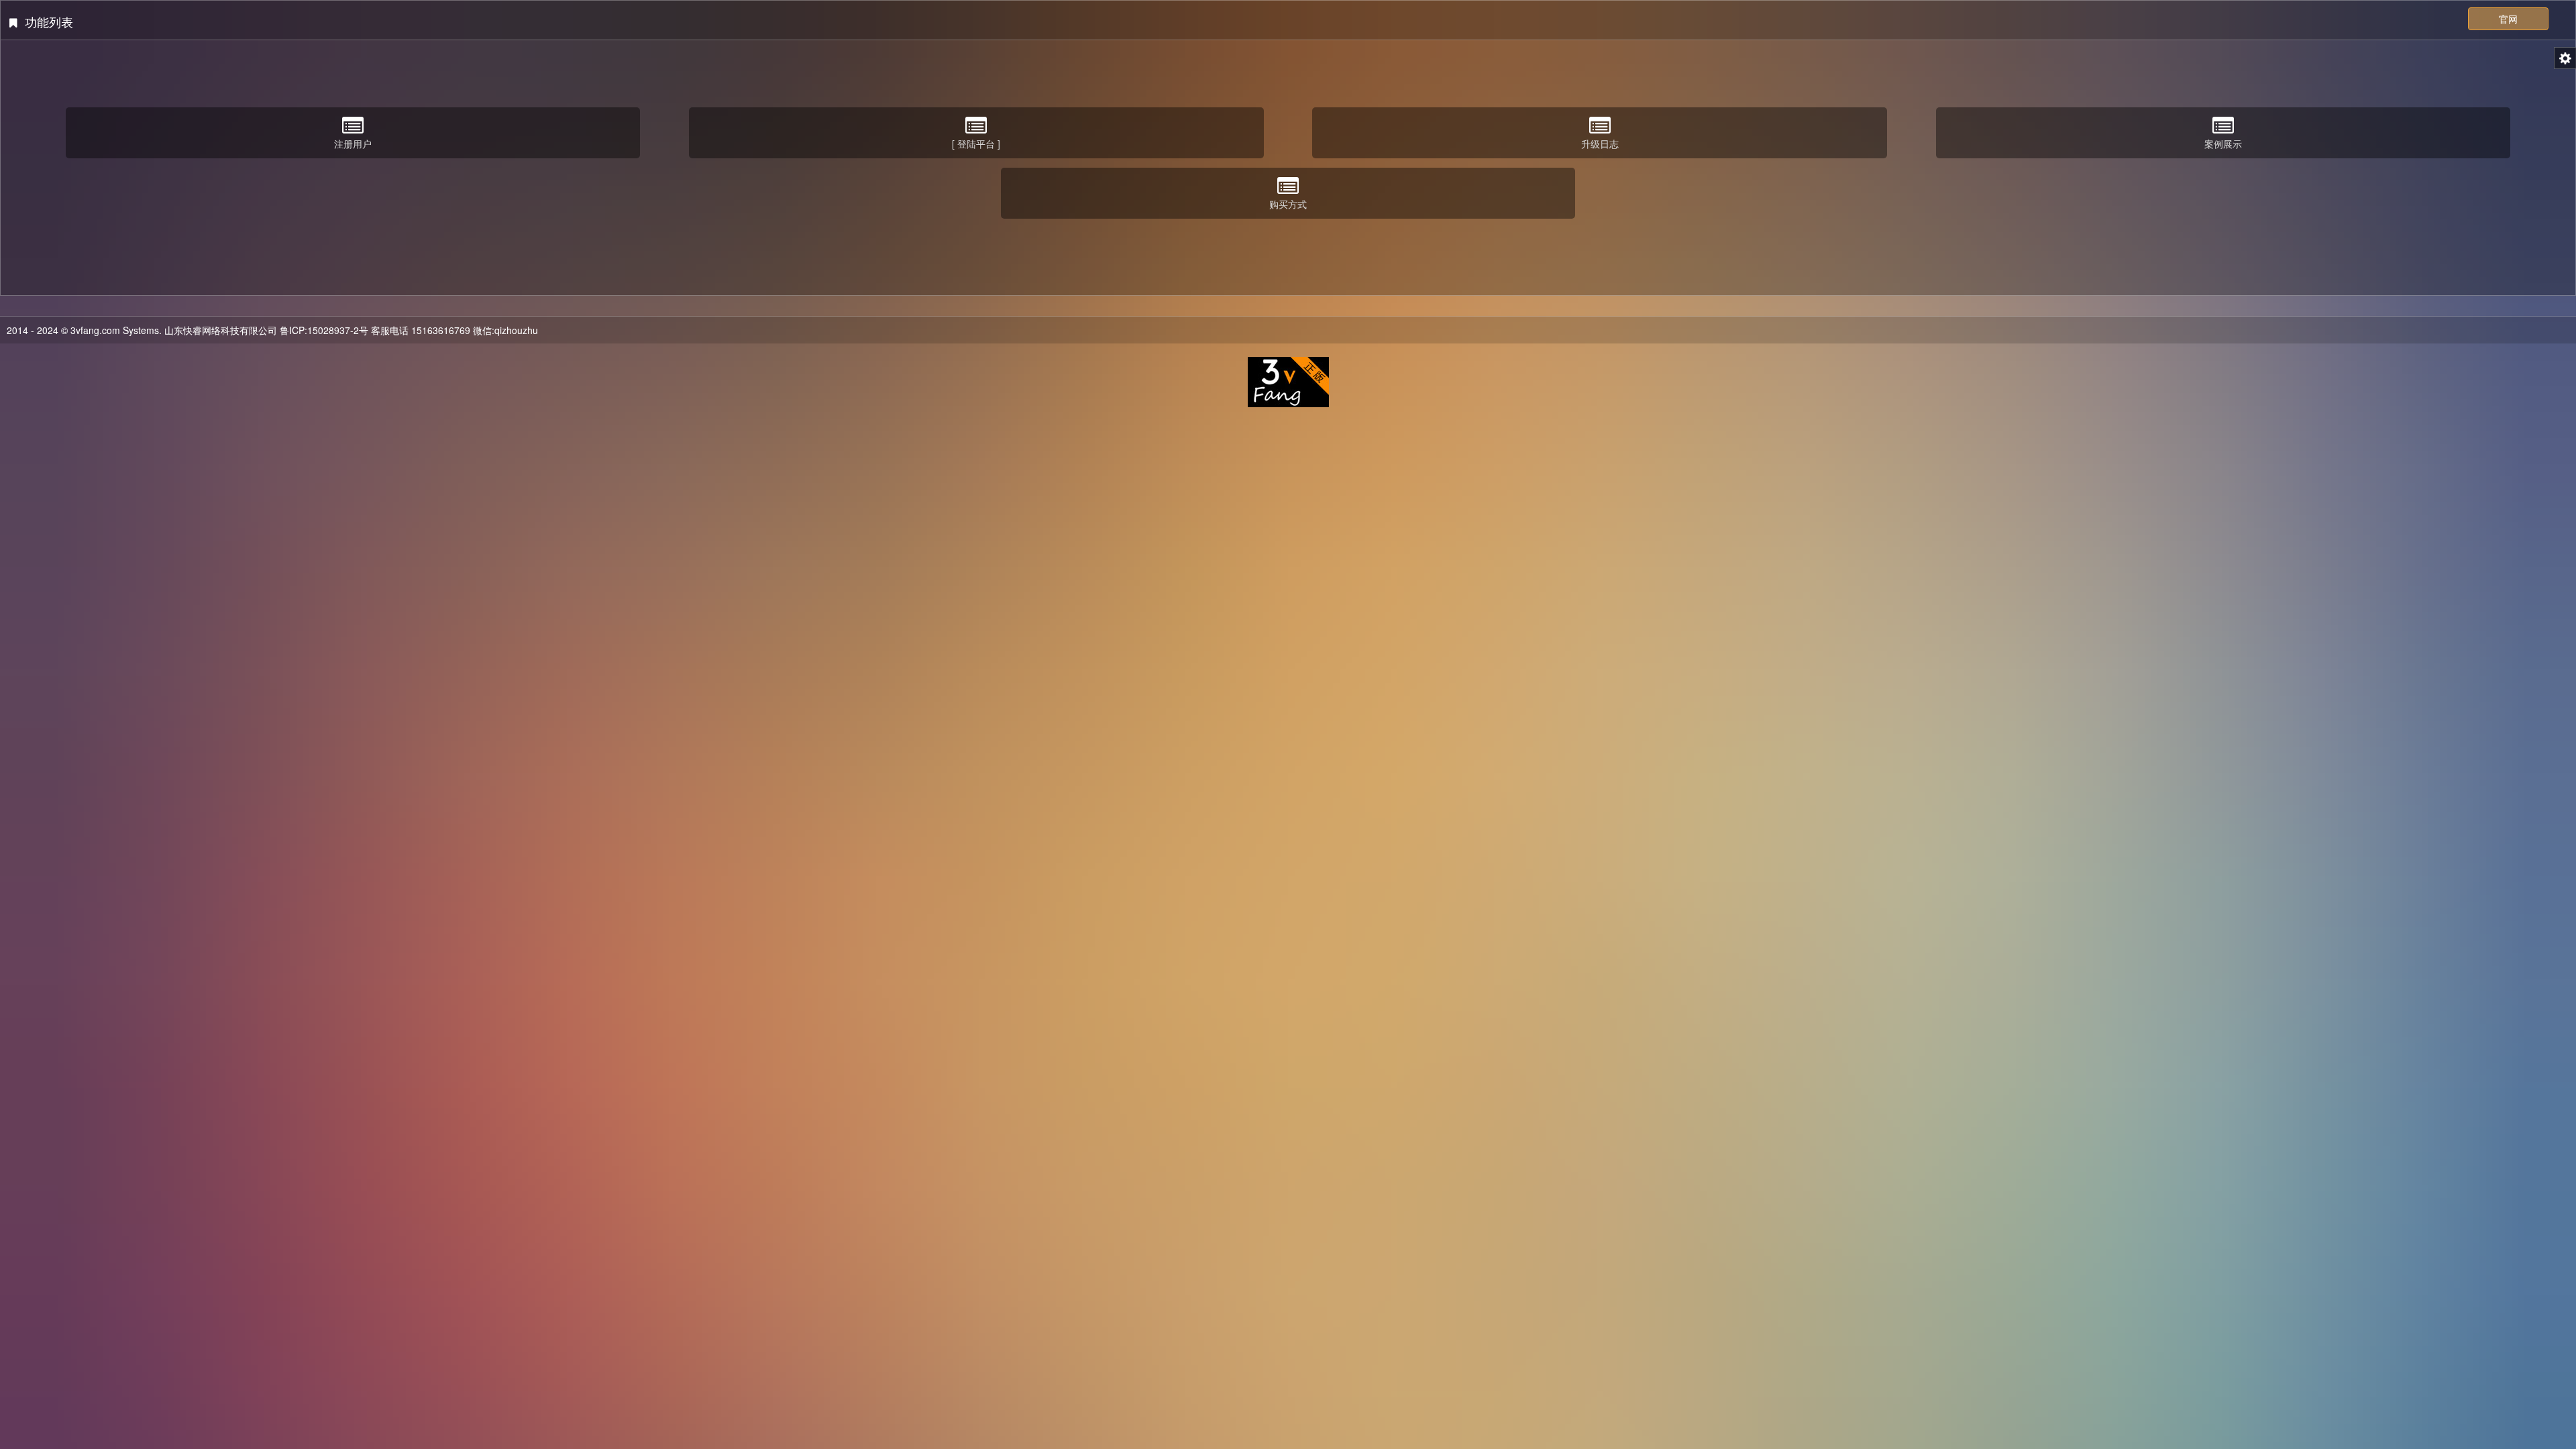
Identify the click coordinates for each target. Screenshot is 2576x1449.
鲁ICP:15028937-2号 (324, 330)
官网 (2508, 19)
